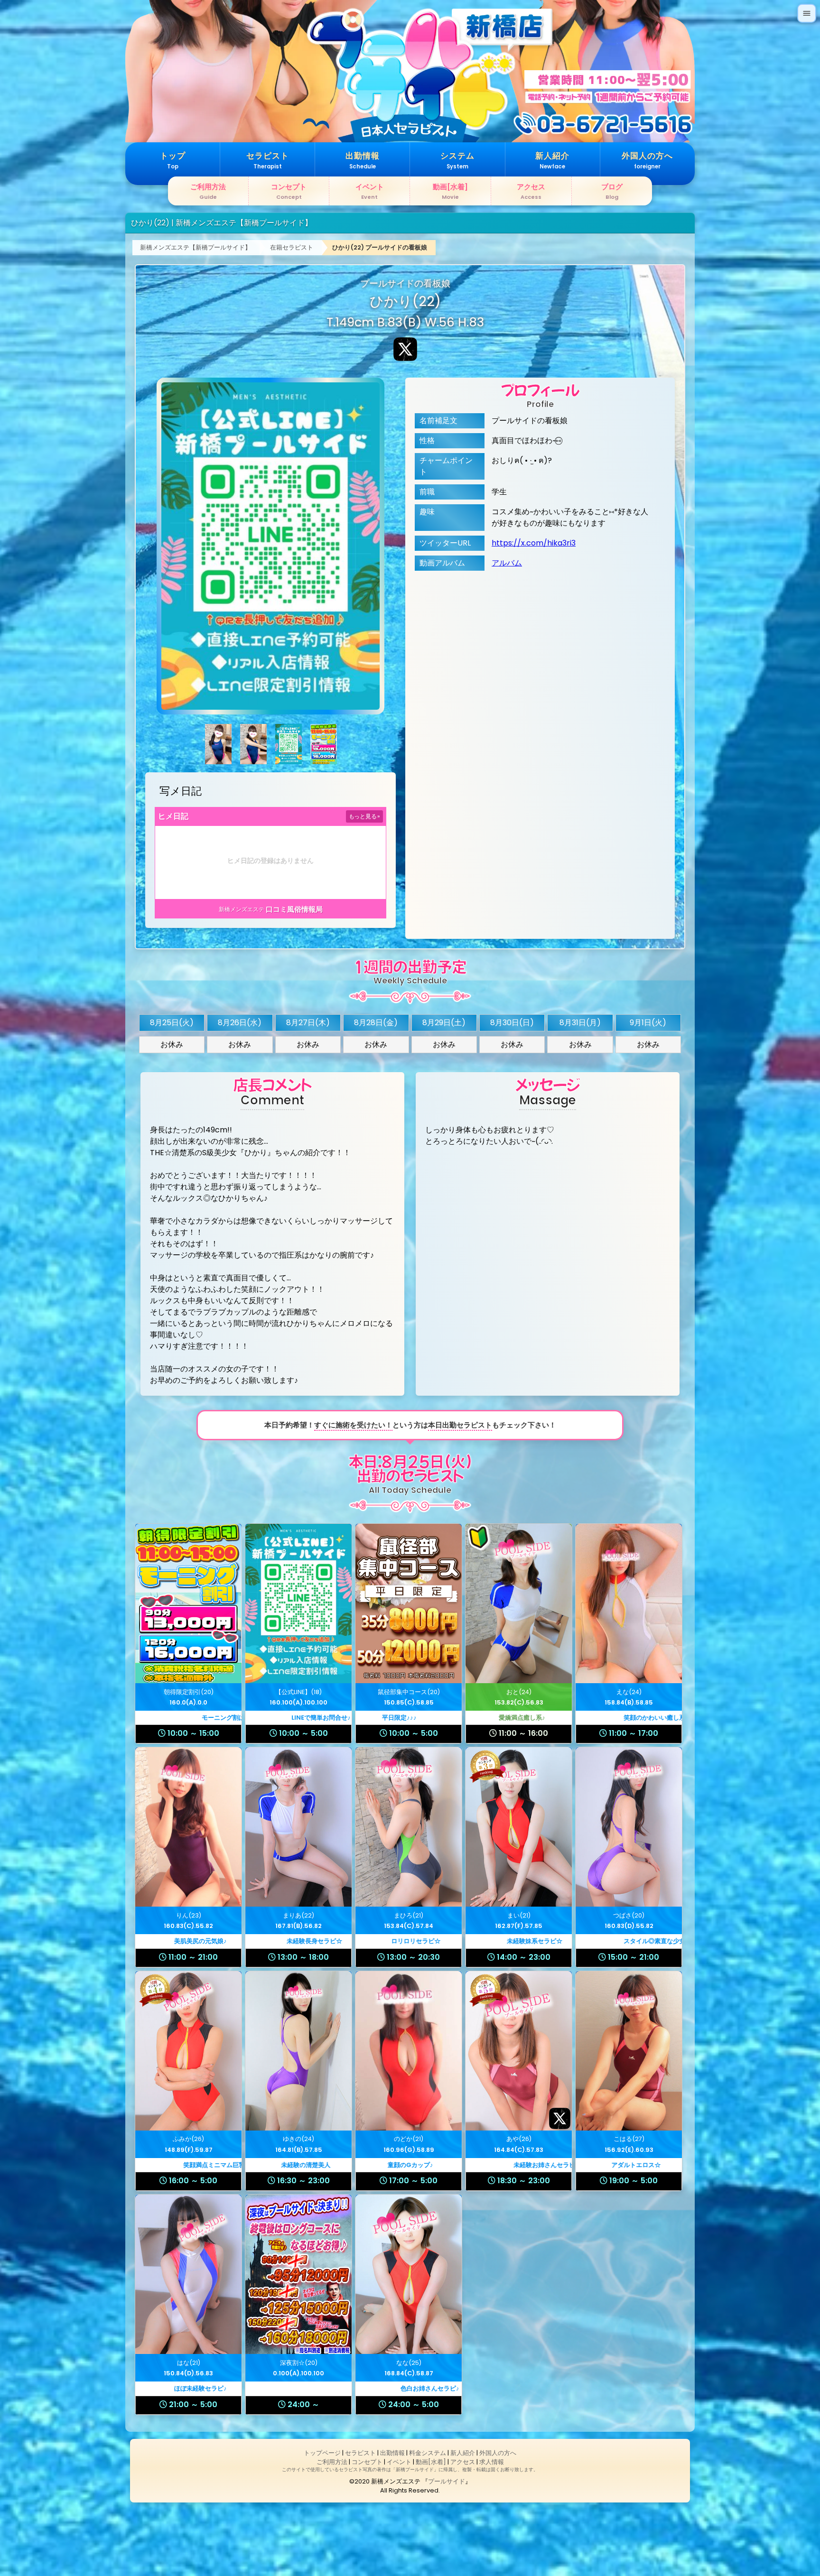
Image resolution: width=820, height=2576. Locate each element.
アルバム (507, 563)
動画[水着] (431, 2462)
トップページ (322, 2453)
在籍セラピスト (292, 247)
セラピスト (360, 2453)
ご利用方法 (332, 2462)
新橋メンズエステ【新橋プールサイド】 (196, 247)
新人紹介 (463, 2453)
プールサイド (447, 2481)
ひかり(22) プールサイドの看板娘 (380, 247)
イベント (399, 2462)
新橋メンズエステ (242, 909)
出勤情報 (392, 2453)
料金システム (428, 2453)
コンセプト (367, 2462)
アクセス (463, 2462)
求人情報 (492, 2462)
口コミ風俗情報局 (294, 909)
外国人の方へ (498, 2453)
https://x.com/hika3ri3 (534, 543)
